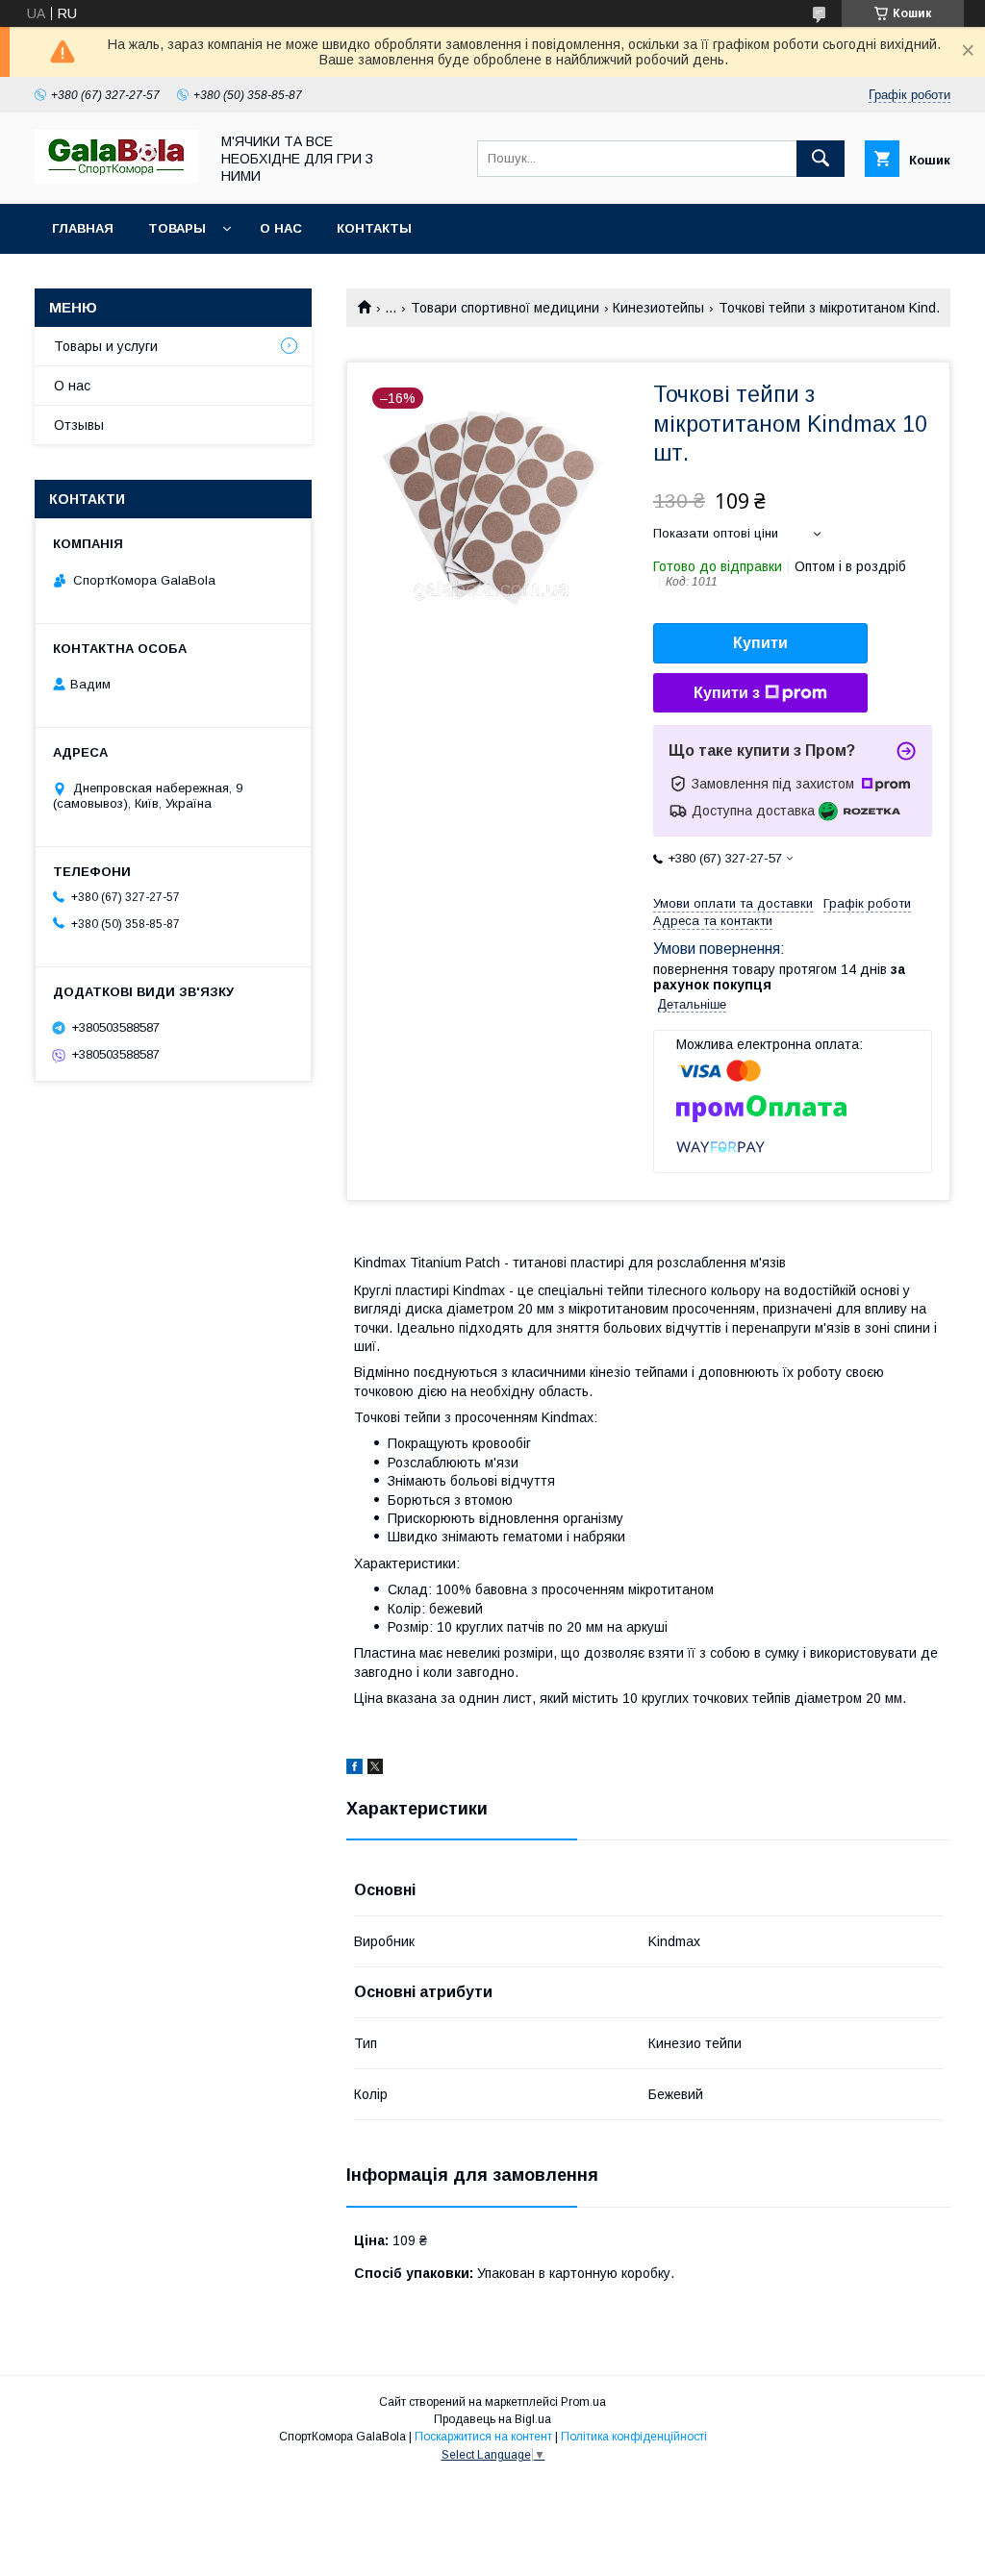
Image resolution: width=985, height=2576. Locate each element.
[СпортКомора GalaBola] (116, 179)
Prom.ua (583, 2402)
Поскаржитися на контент (483, 2437)
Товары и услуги (106, 346)
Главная (83, 228)
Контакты (374, 228)
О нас (281, 228)
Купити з (727, 693)
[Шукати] (821, 159)
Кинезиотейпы (658, 308)
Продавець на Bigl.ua (492, 2419)
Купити (760, 643)
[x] (375, 1769)
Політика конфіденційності (634, 2437)
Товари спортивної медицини (505, 308)
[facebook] (354, 1769)
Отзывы (79, 425)
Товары (177, 228)
